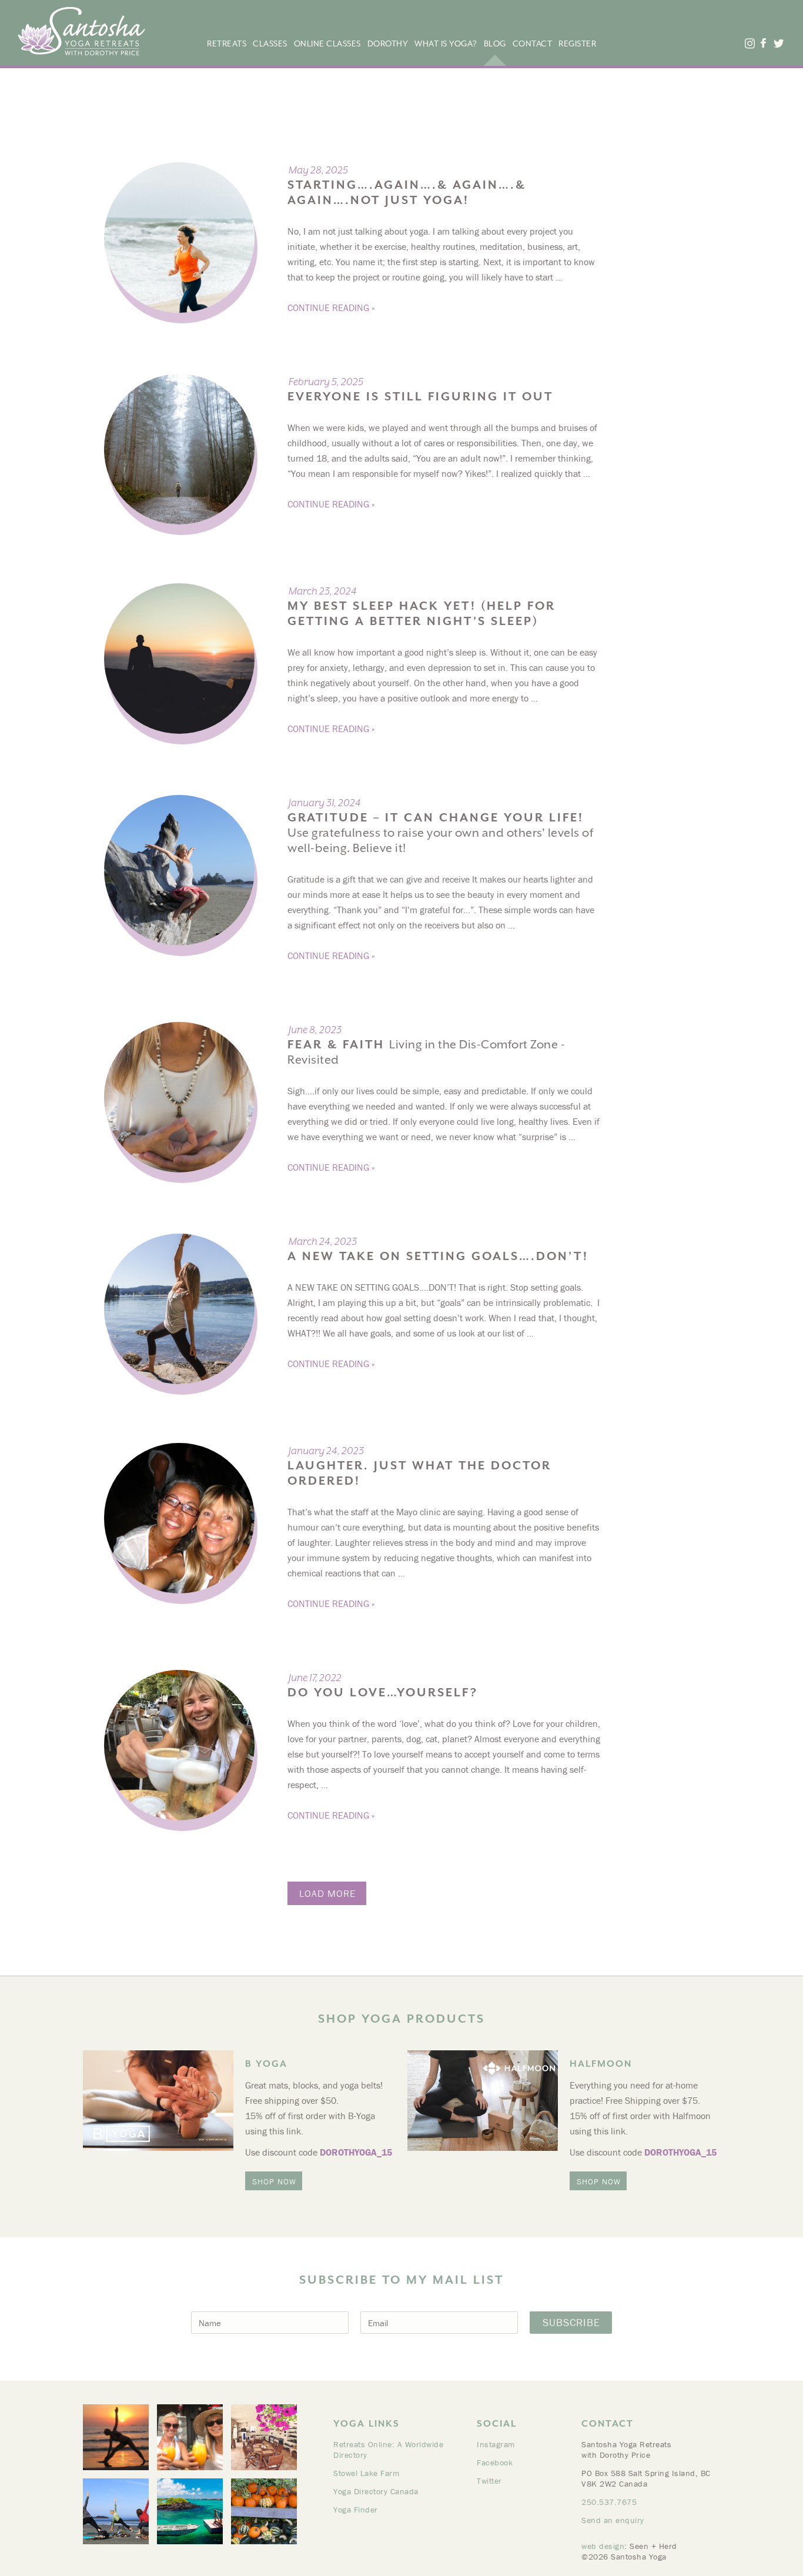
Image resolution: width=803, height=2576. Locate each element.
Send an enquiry (613, 2520)
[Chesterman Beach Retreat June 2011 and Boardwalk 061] (116, 2511)
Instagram (496, 2444)
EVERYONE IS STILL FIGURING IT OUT (420, 397)
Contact (533, 44)
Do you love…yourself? (383, 1693)
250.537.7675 (609, 2502)
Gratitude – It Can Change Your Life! (440, 833)
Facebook (495, 2463)
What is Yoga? (446, 44)
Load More (327, 1893)
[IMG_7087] (190, 2437)
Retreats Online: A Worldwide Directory (388, 2450)
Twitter (489, 2481)
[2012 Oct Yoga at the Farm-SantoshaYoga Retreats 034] (264, 2511)
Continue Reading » (331, 308)
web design (603, 2546)
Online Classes (327, 44)
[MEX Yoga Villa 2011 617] (116, 2437)
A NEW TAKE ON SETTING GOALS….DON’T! (438, 1256)
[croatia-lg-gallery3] (264, 2437)
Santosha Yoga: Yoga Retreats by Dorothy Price (81, 31)
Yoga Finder (356, 2510)
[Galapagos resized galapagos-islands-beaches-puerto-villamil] (190, 2511)
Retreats (227, 44)
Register (577, 44)
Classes (270, 44)
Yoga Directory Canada (376, 2491)
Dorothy (388, 44)
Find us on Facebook (763, 43)
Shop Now (274, 2181)
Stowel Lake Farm (366, 2473)
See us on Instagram (749, 43)
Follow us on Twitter (778, 43)
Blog (495, 44)
